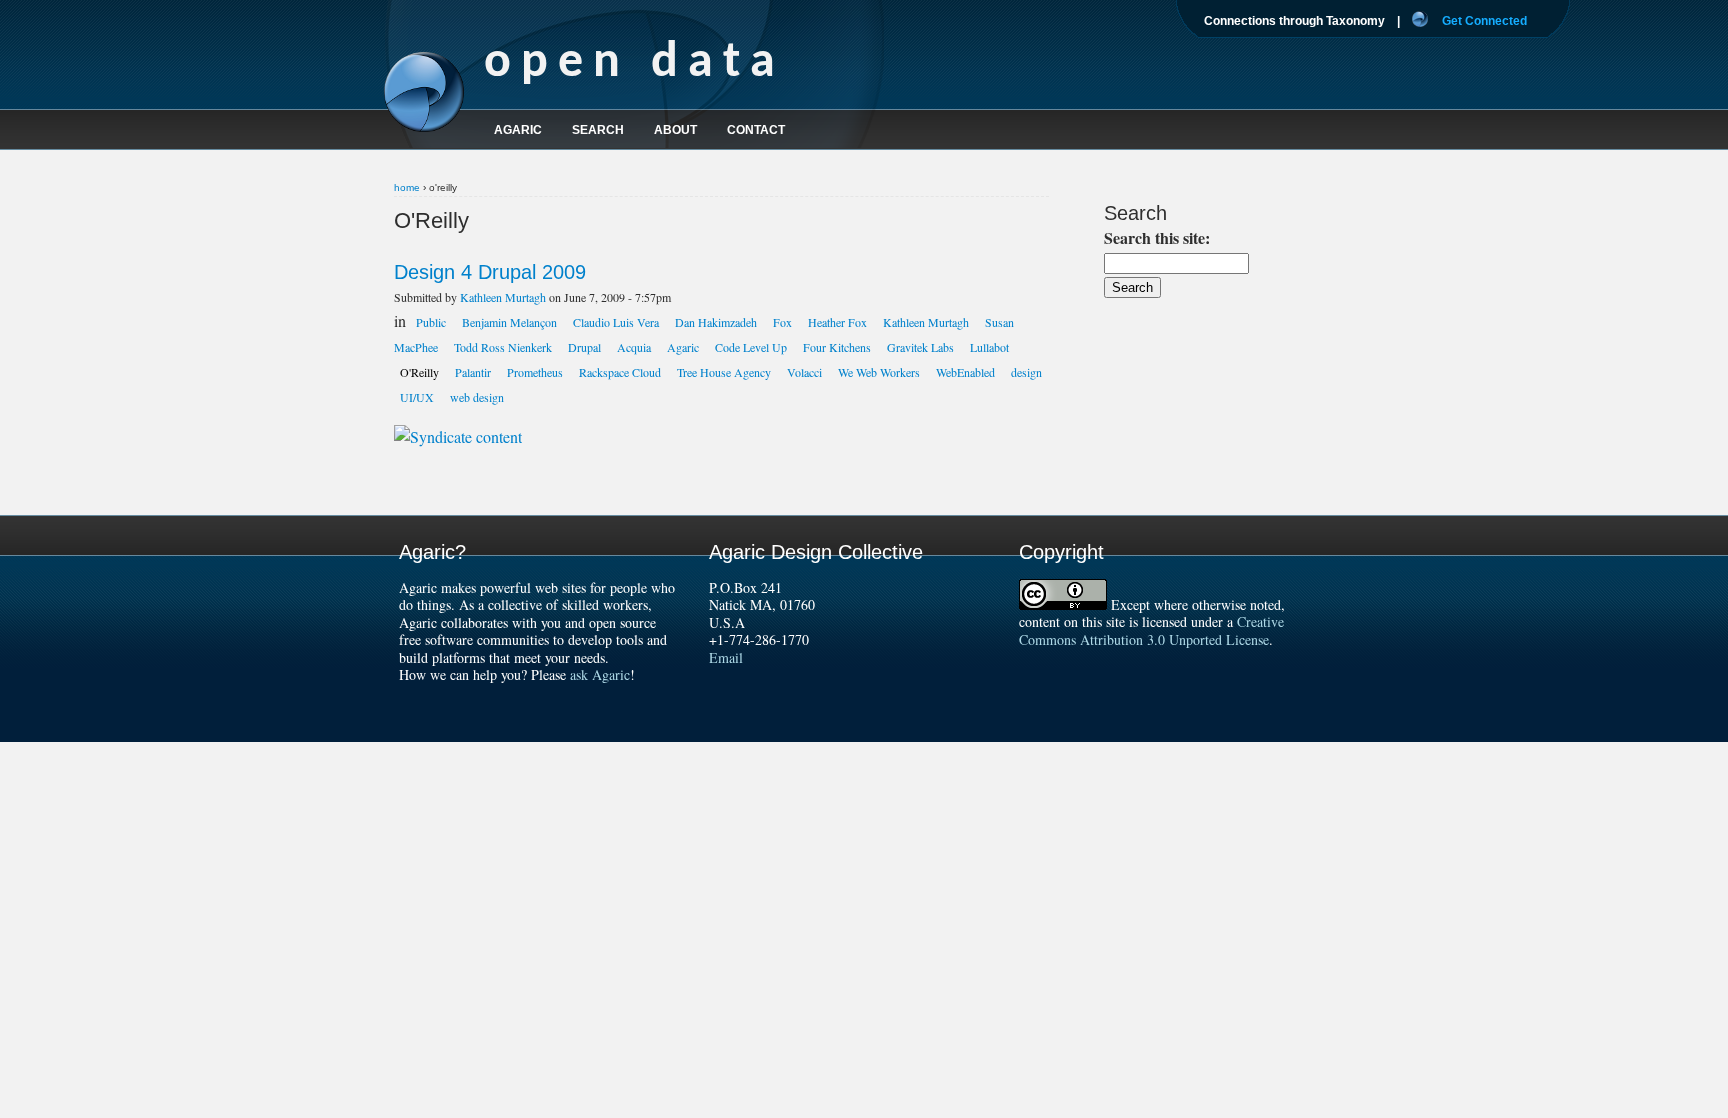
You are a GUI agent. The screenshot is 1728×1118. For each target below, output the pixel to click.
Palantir (473, 372)
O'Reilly (419, 372)
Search (598, 130)
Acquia (634, 347)
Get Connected (1484, 21)
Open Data (634, 63)
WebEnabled (965, 372)
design (1026, 372)
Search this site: (1157, 237)
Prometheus (535, 372)
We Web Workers (879, 372)
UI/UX (417, 397)
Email (726, 657)
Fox (782, 322)
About (675, 130)
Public (431, 322)
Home (407, 187)
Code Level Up (751, 347)
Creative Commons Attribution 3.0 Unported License (1151, 630)
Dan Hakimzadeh (716, 322)
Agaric (683, 347)
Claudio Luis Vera (616, 322)
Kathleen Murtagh (503, 297)
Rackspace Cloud (620, 372)
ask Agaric (600, 674)
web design (477, 397)
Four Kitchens (837, 347)
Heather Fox (837, 322)
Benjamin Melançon (509, 322)
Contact (756, 130)
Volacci (804, 372)
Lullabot (989, 347)
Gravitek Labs (920, 347)
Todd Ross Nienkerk (503, 347)
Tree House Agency (724, 372)
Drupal (584, 347)
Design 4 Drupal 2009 (490, 272)
